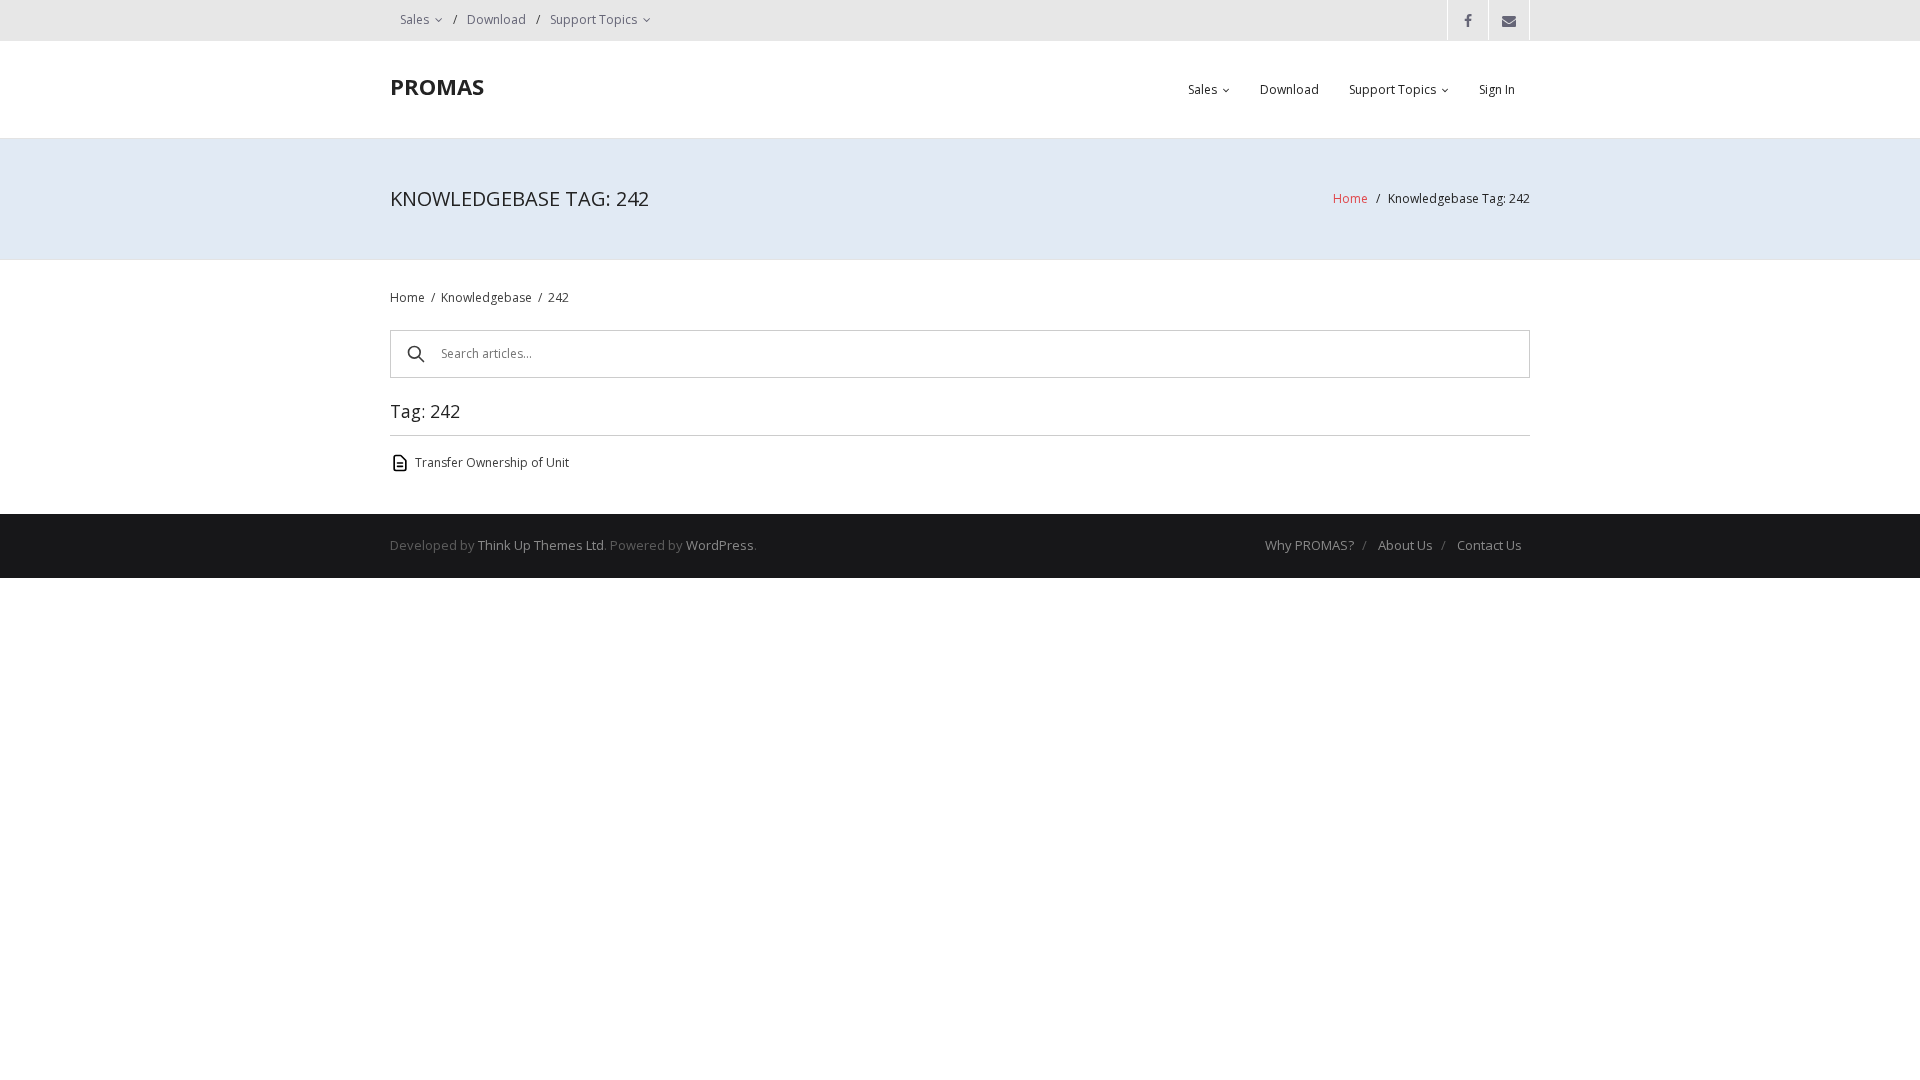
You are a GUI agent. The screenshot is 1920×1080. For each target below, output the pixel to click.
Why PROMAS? (1309, 545)
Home (1350, 198)
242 (558, 297)
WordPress (720, 545)
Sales (414, 19)
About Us (1405, 545)
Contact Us (1489, 545)
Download (496, 19)
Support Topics (593, 19)
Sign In (1497, 89)
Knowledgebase (486, 297)
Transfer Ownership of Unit (492, 462)
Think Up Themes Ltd (541, 545)
